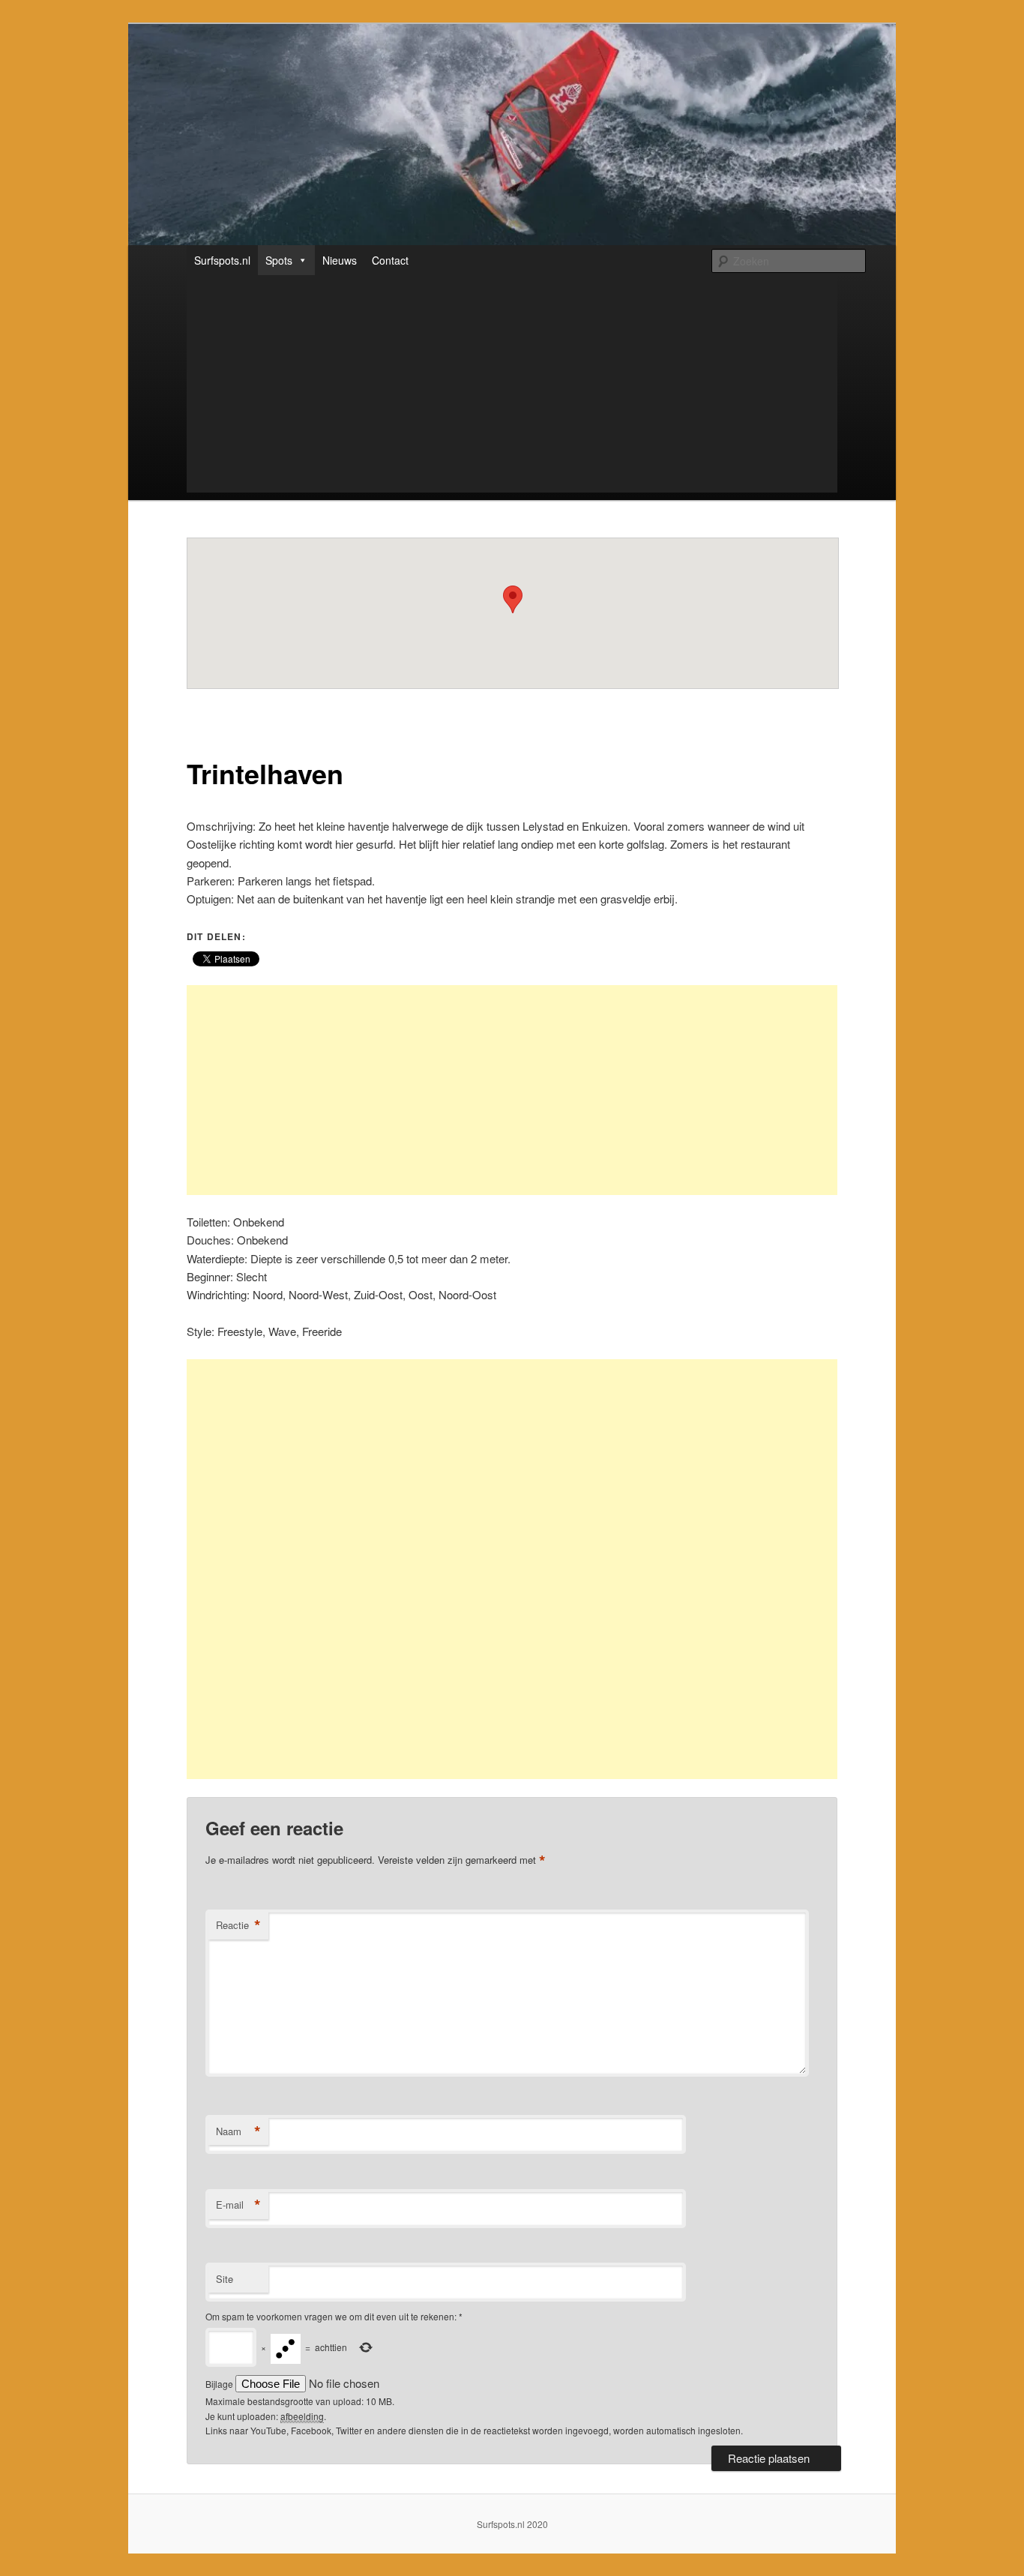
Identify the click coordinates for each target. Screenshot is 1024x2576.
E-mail (238, 2205)
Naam (238, 2131)
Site (225, 2279)
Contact (390, 260)
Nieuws (340, 260)
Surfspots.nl (222, 260)
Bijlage (220, 2384)
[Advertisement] (473, 388)
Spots (279, 260)
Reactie (238, 1925)
